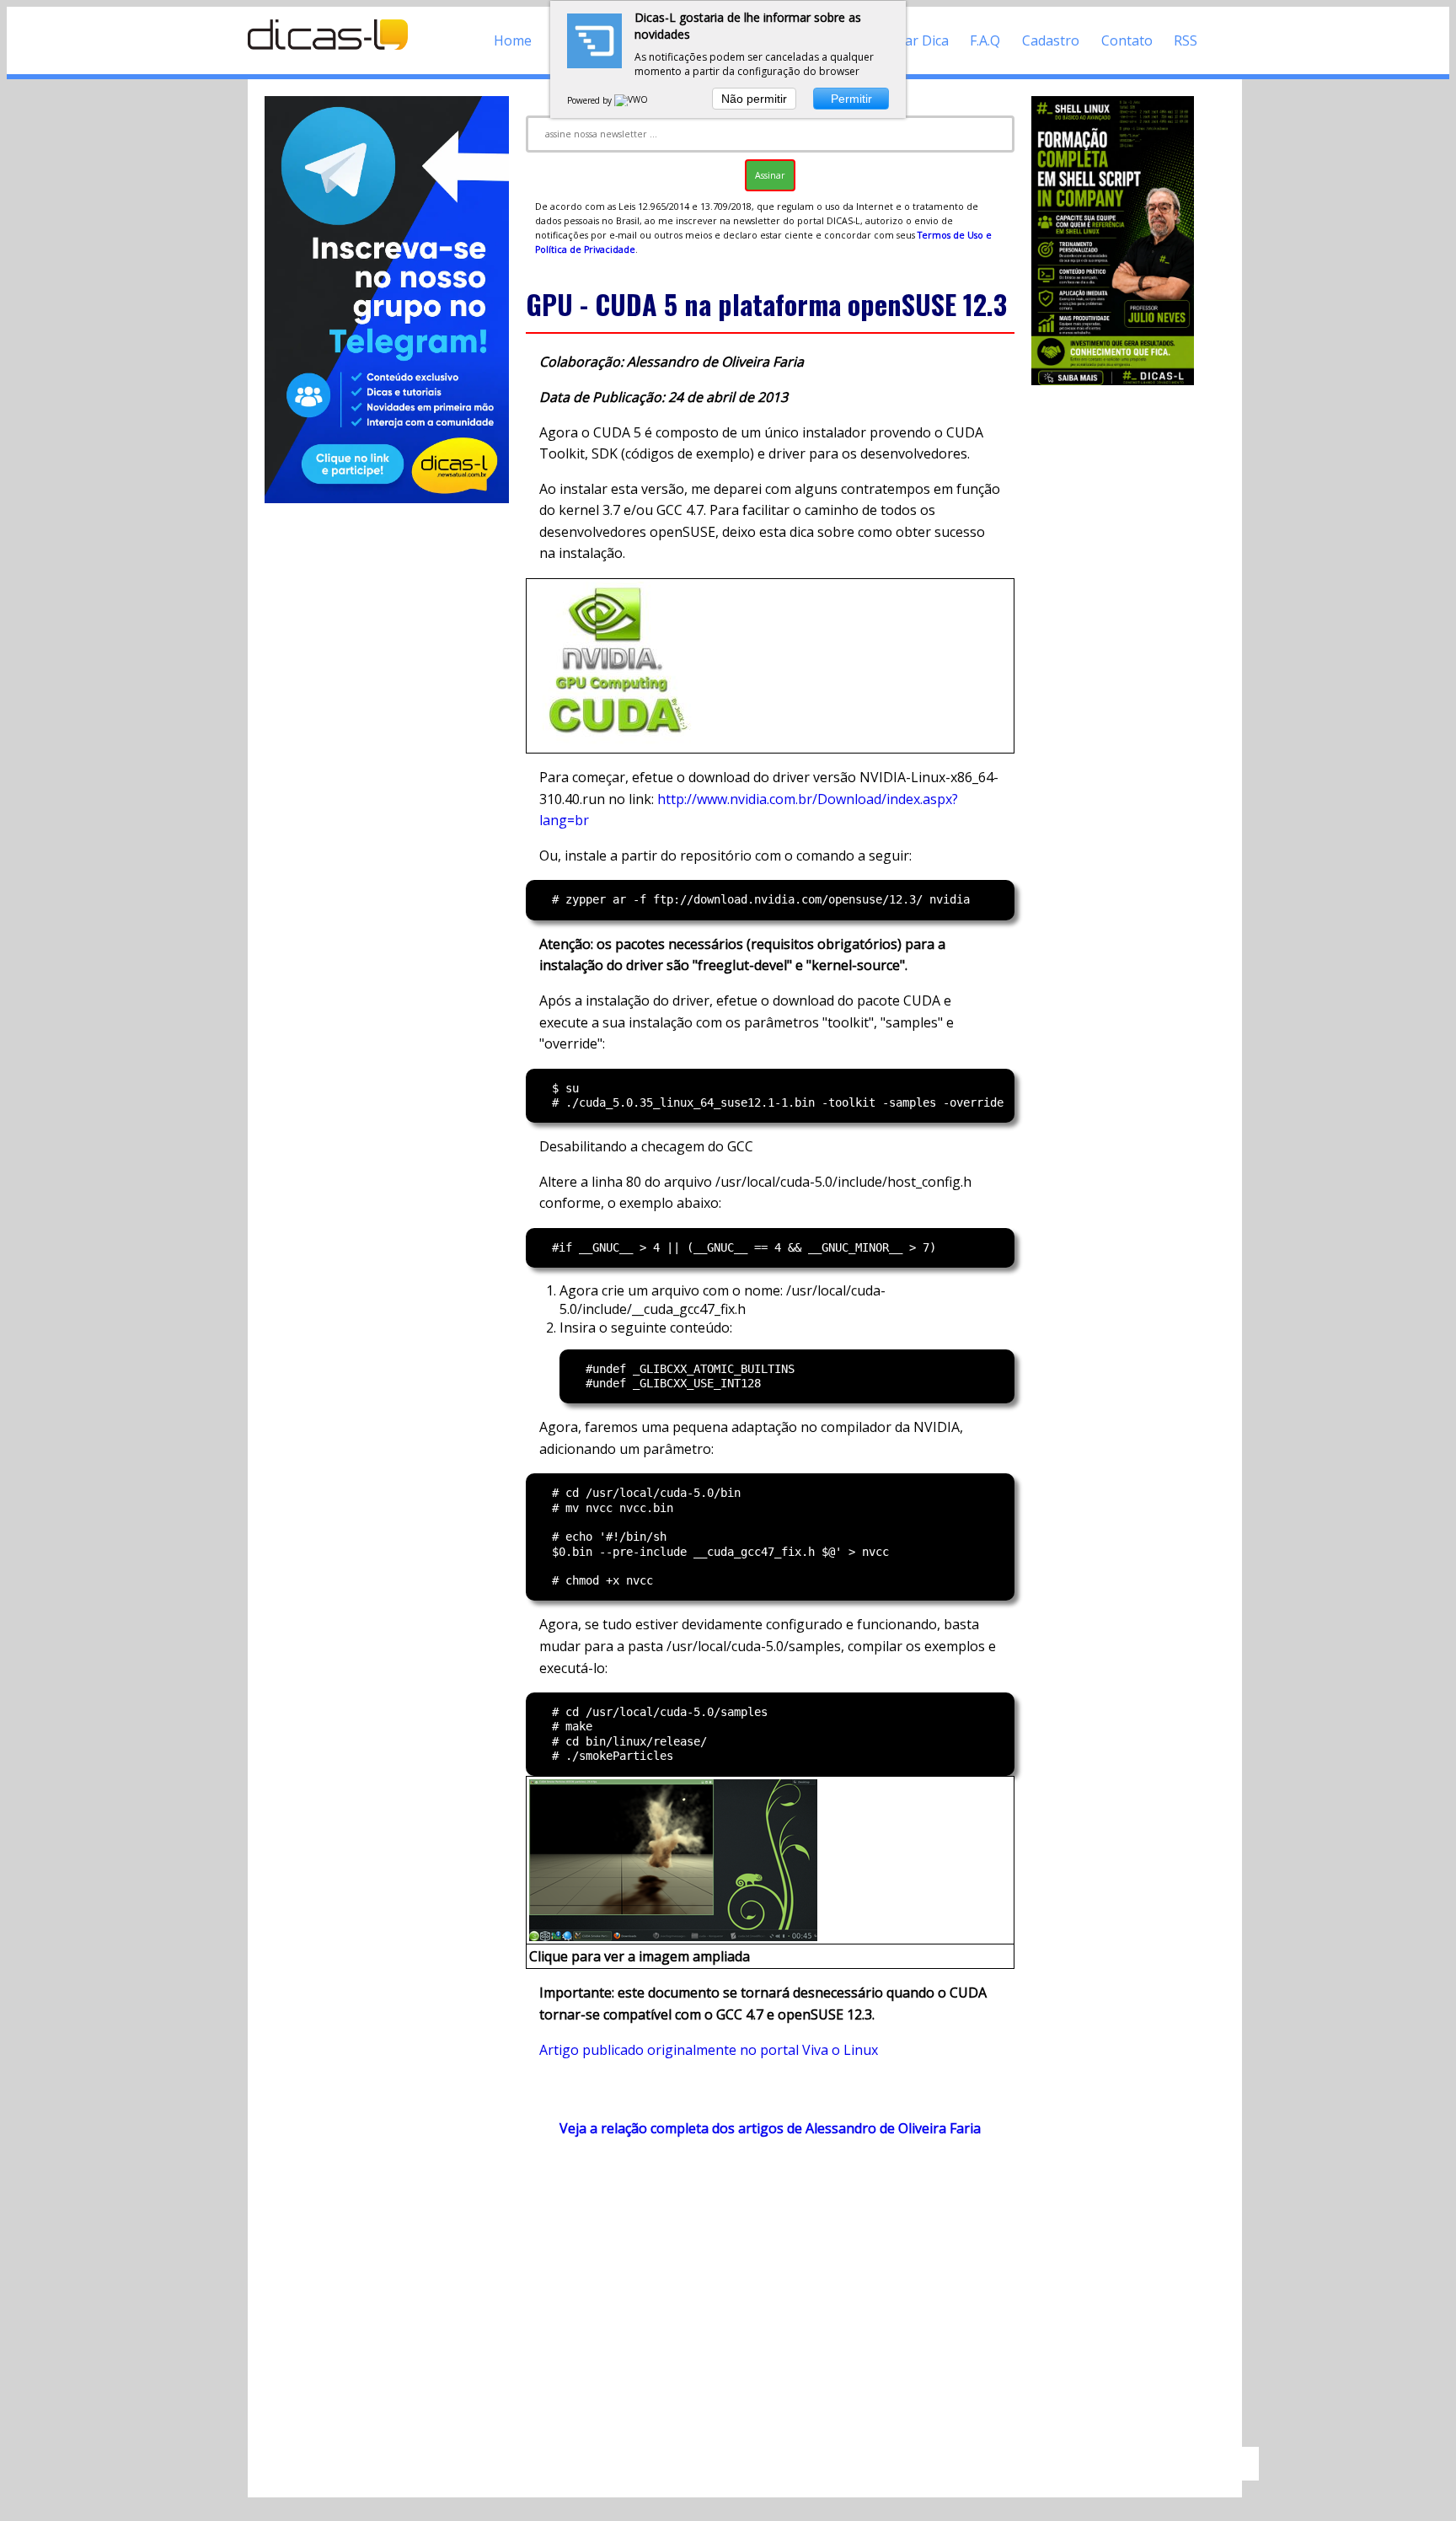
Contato (1127, 40)
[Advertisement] (770, 2300)
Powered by (591, 100)
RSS (1186, 40)
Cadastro (1051, 40)
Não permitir (754, 99)
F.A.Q (985, 40)
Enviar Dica (914, 40)
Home (513, 40)
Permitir (851, 99)
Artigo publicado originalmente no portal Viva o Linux (709, 2050)
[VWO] (632, 100)
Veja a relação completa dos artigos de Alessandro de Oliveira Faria (770, 2128)
